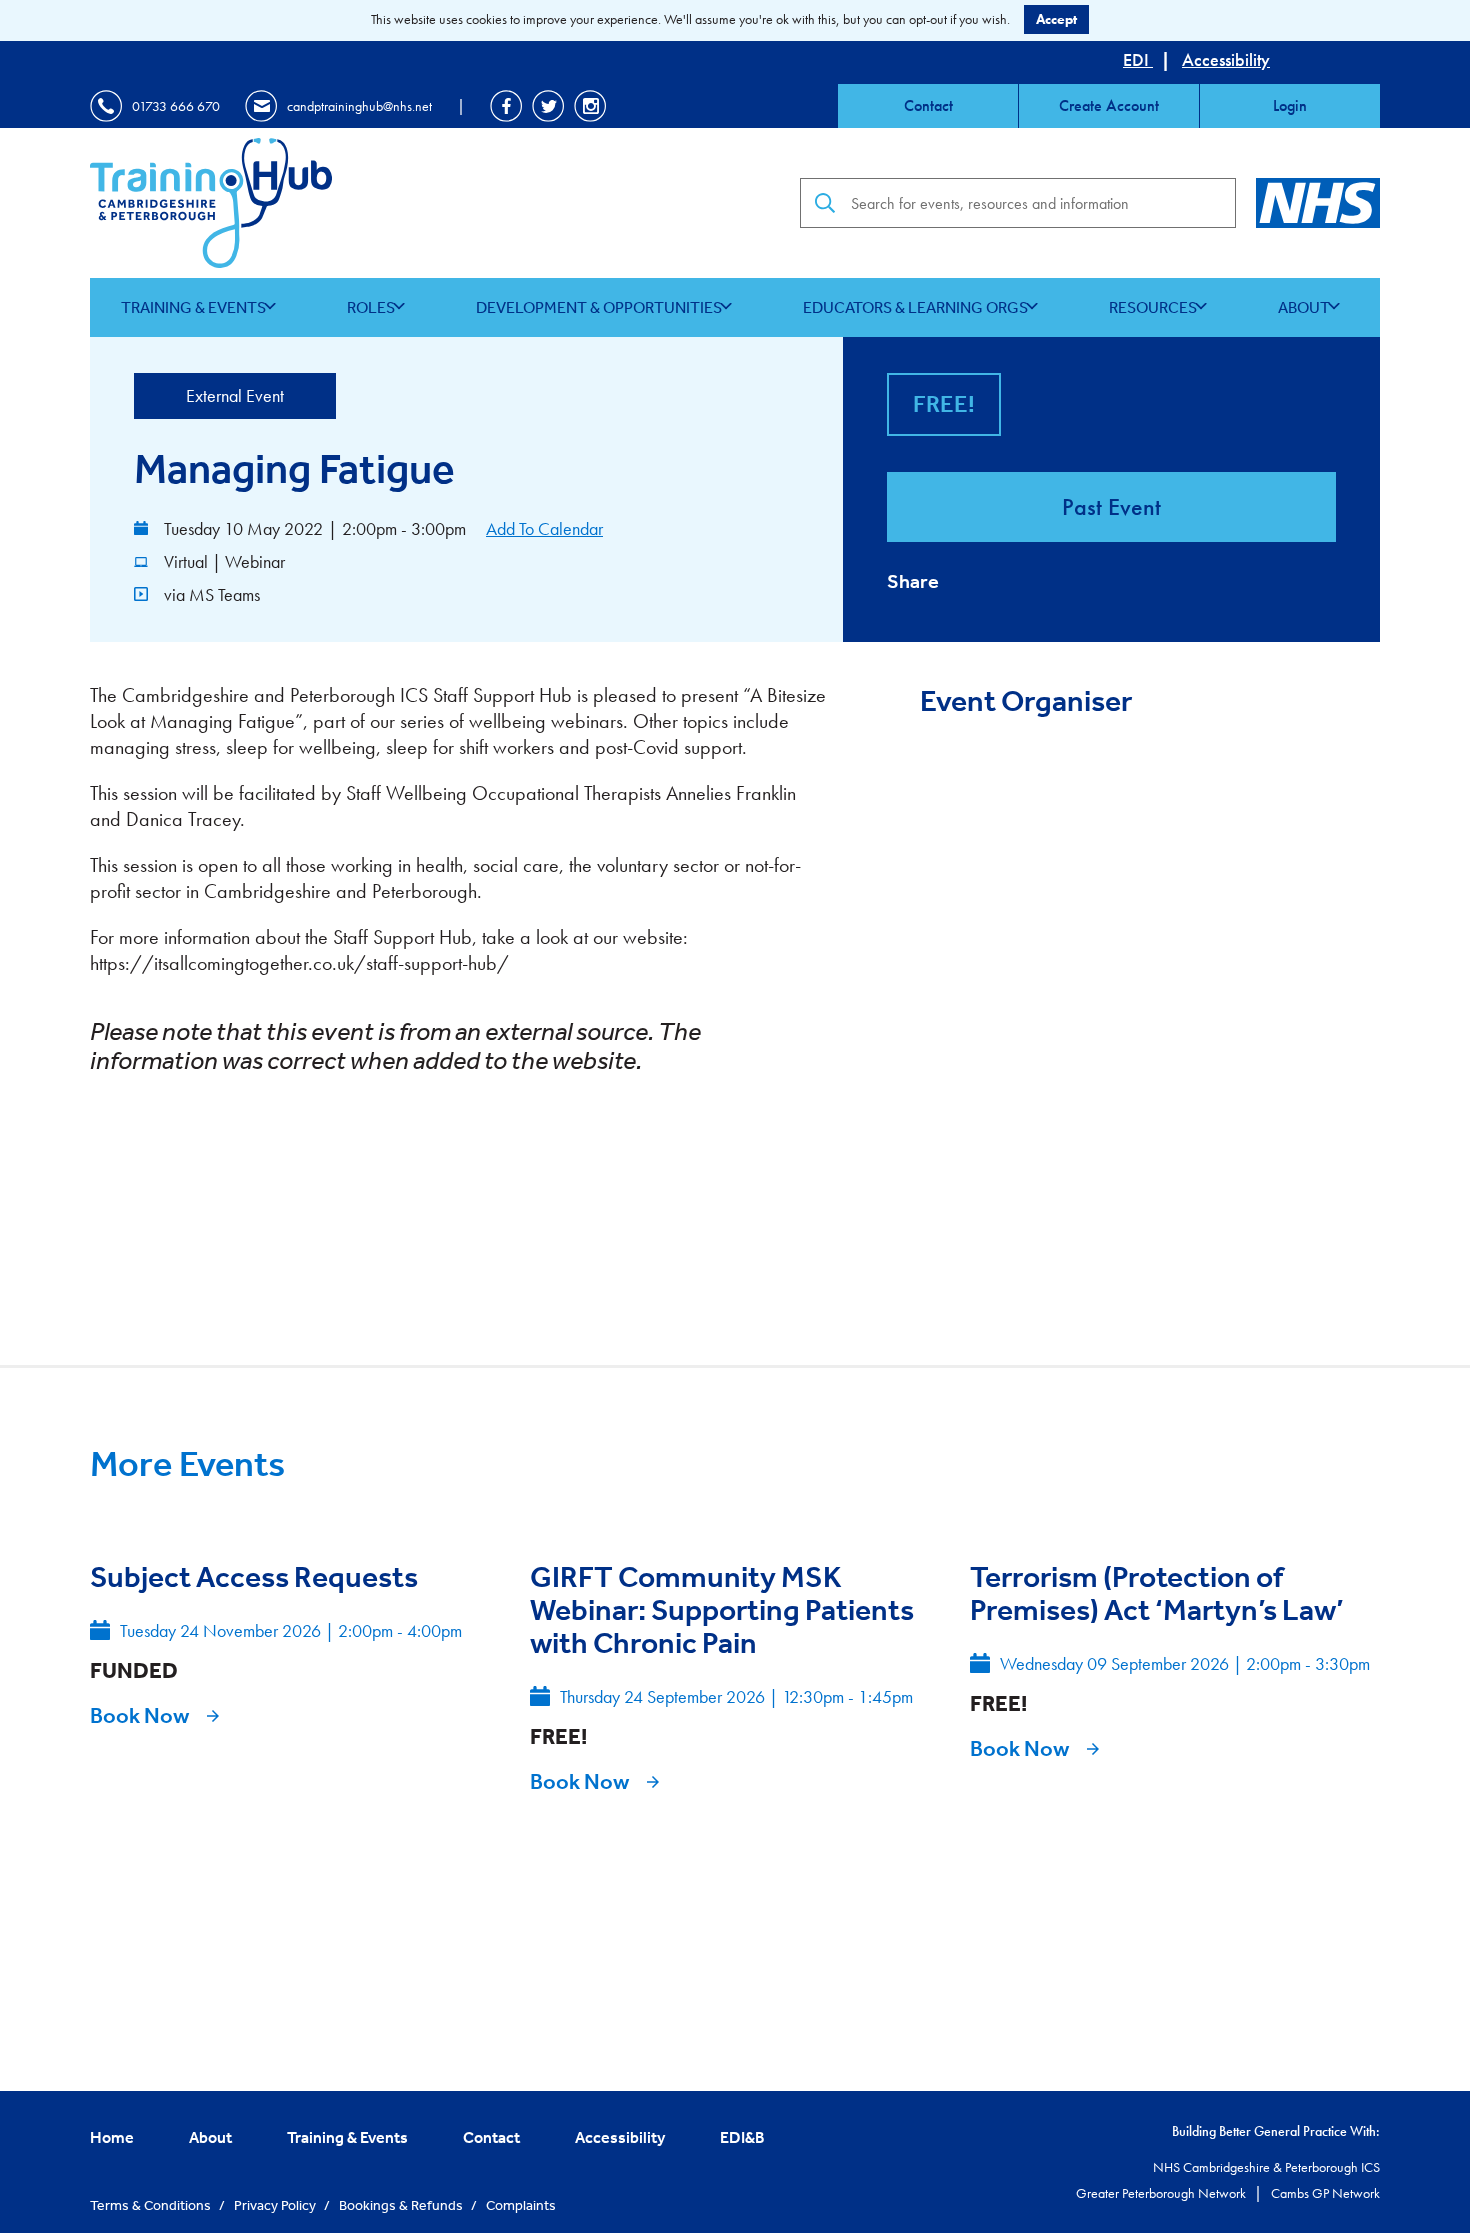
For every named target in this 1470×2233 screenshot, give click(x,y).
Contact (928, 105)
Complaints (521, 2205)
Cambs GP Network (1325, 2193)
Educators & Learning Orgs (915, 307)
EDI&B (742, 2137)
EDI (1138, 59)
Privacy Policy (276, 2205)
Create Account (1109, 105)
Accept (1056, 19)
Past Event (1111, 506)
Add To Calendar (544, 528)
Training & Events (193, 307)
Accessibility (1226, 59)
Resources (1153, 307)
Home (112, 2137)
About (1304, 307)
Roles (371, 307)
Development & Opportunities (599, 307)
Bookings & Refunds (402, 2205)
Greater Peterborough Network (1162, 2193)
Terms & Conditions (152, 2205)
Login (1290, 105)
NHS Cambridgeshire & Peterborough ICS (1266, 2167)
